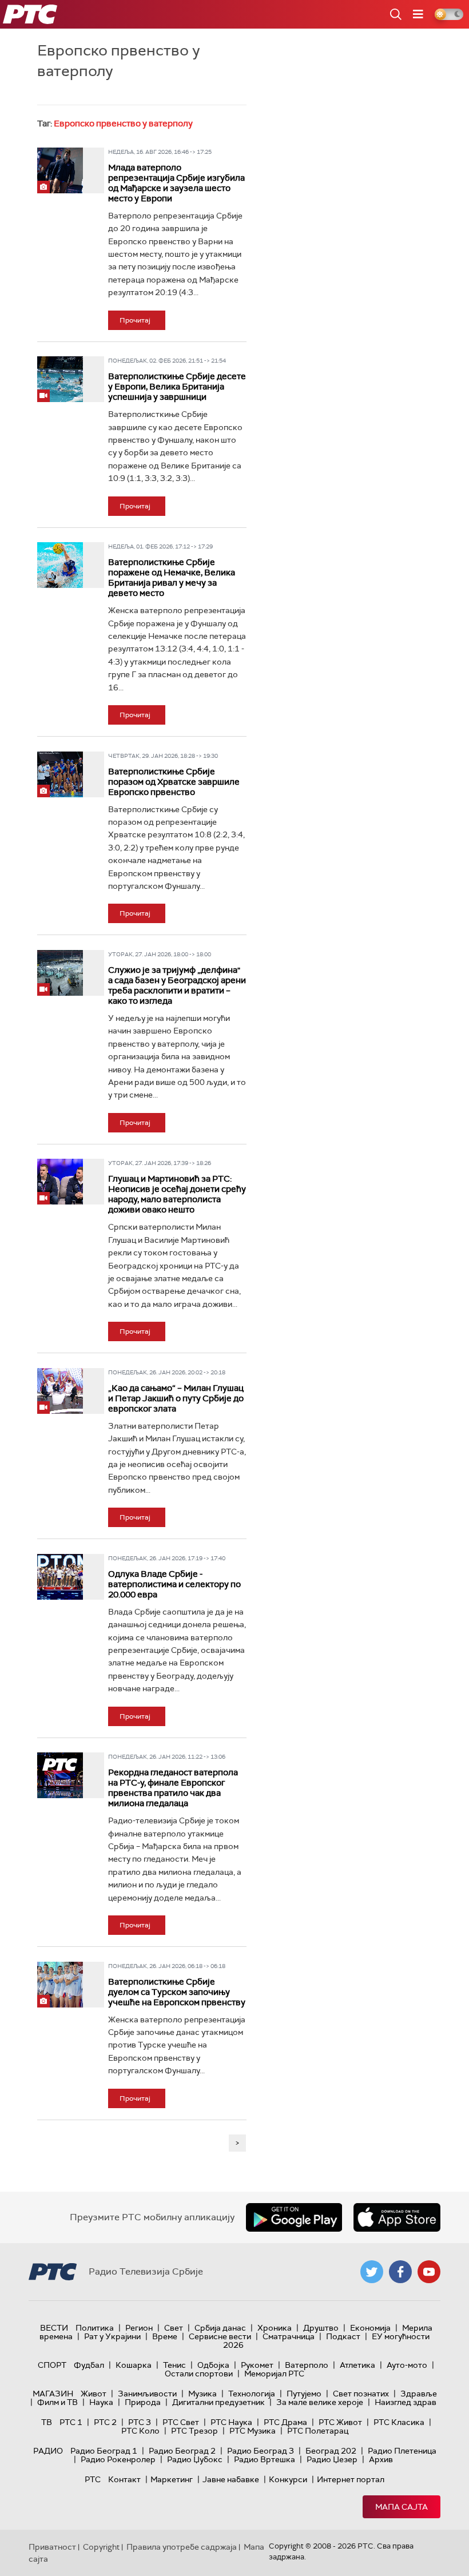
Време (165, 2336)
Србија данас (220, 2328)
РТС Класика (399, 2422)
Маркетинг (172, 2479)
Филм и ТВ (57, 2402)
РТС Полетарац (318, 2431)
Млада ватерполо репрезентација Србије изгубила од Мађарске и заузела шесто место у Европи (176, 183)
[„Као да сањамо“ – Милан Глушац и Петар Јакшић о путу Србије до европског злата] (60, 1391)
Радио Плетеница (402, 2451)
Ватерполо (307, 2365)
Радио (48, 2451)
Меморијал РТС (274, 2374)
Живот (94, 2394)
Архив (381, 2459)
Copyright (101, 2547)
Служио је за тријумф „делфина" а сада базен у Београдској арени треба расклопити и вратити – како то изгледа (177, 985)
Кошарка (134, 2365)
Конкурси (288, 2479)
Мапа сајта (402, 2507)
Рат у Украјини (112, 2336)
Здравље (419, 2394)
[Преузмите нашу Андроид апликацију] (294, 2217)
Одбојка (213, 2365)
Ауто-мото (407, 2365)
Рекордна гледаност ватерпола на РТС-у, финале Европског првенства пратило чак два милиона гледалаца (173, 1788)
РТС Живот (340, 2422)
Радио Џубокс (195, 2459)
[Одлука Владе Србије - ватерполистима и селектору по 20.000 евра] (60, 1577)
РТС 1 (71, 2422)
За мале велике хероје (320, 2402)
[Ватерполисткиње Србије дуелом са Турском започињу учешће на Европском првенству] (60, 1985)
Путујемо (304, 2394)
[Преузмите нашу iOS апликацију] (397, 2217)
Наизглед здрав (406, 2402)
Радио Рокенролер (118, 2459)
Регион (139, 2328)
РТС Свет (181, 2422)
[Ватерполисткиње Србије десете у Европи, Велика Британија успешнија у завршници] (60, 379)
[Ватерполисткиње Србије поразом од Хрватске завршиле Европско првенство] (60, 774)
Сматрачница (289, 2336)
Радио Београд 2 (182, 2451)
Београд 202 (331, 2451)
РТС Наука (231, 2422)
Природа (143, 2402)
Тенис (174, 2365)
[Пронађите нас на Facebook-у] (400, 2272)
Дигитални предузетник (218, 2402)
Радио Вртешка (265, 2459)
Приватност (52, 2547)
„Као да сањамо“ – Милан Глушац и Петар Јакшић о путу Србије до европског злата (176, 1398)
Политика (95, 2328)
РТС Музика (253, 2431)
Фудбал (89, 2365)
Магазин (53, 2394)
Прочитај (135, 320)
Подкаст (343, 2336)
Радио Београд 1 (104, 2451)
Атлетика (357, 2365)
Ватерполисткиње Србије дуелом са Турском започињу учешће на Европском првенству (177, 1992)
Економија (370, 2328)
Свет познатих (361, 2394)
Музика (202, 2394)
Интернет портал (351, 2479)
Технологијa (252, 2394)
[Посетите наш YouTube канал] (429, 2272)
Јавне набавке (231, 2479)
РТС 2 (105, 2422)
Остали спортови (199, 2374)
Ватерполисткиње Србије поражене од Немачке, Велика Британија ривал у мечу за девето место (172, 578)
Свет (174, 2328)
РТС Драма (285, 2422)
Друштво (321, 2328)
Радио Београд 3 (261, 2451)
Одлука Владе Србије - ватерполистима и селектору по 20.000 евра (174, 1584)
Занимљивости (147, 2394)
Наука (101, 2402)
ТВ (47, 2422)
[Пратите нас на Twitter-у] (372, 2272)
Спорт (52, 2365)
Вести (54, 2328)
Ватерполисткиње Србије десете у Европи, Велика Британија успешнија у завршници (177, 387)
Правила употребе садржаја (182, 2547)
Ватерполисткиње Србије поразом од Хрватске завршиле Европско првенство (174, 782)
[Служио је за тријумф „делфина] (60, 973)
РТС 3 (140, 2422)
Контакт (124, 2479)
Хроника (275, 2328)
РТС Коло (140, 2431)
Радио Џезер (332, 2459)
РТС (93, 2479)
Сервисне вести (220, 2336)
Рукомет (257, 2365)
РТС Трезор (194, 2431)
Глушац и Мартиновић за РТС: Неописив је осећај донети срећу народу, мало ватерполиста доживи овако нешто (177, 1194)
